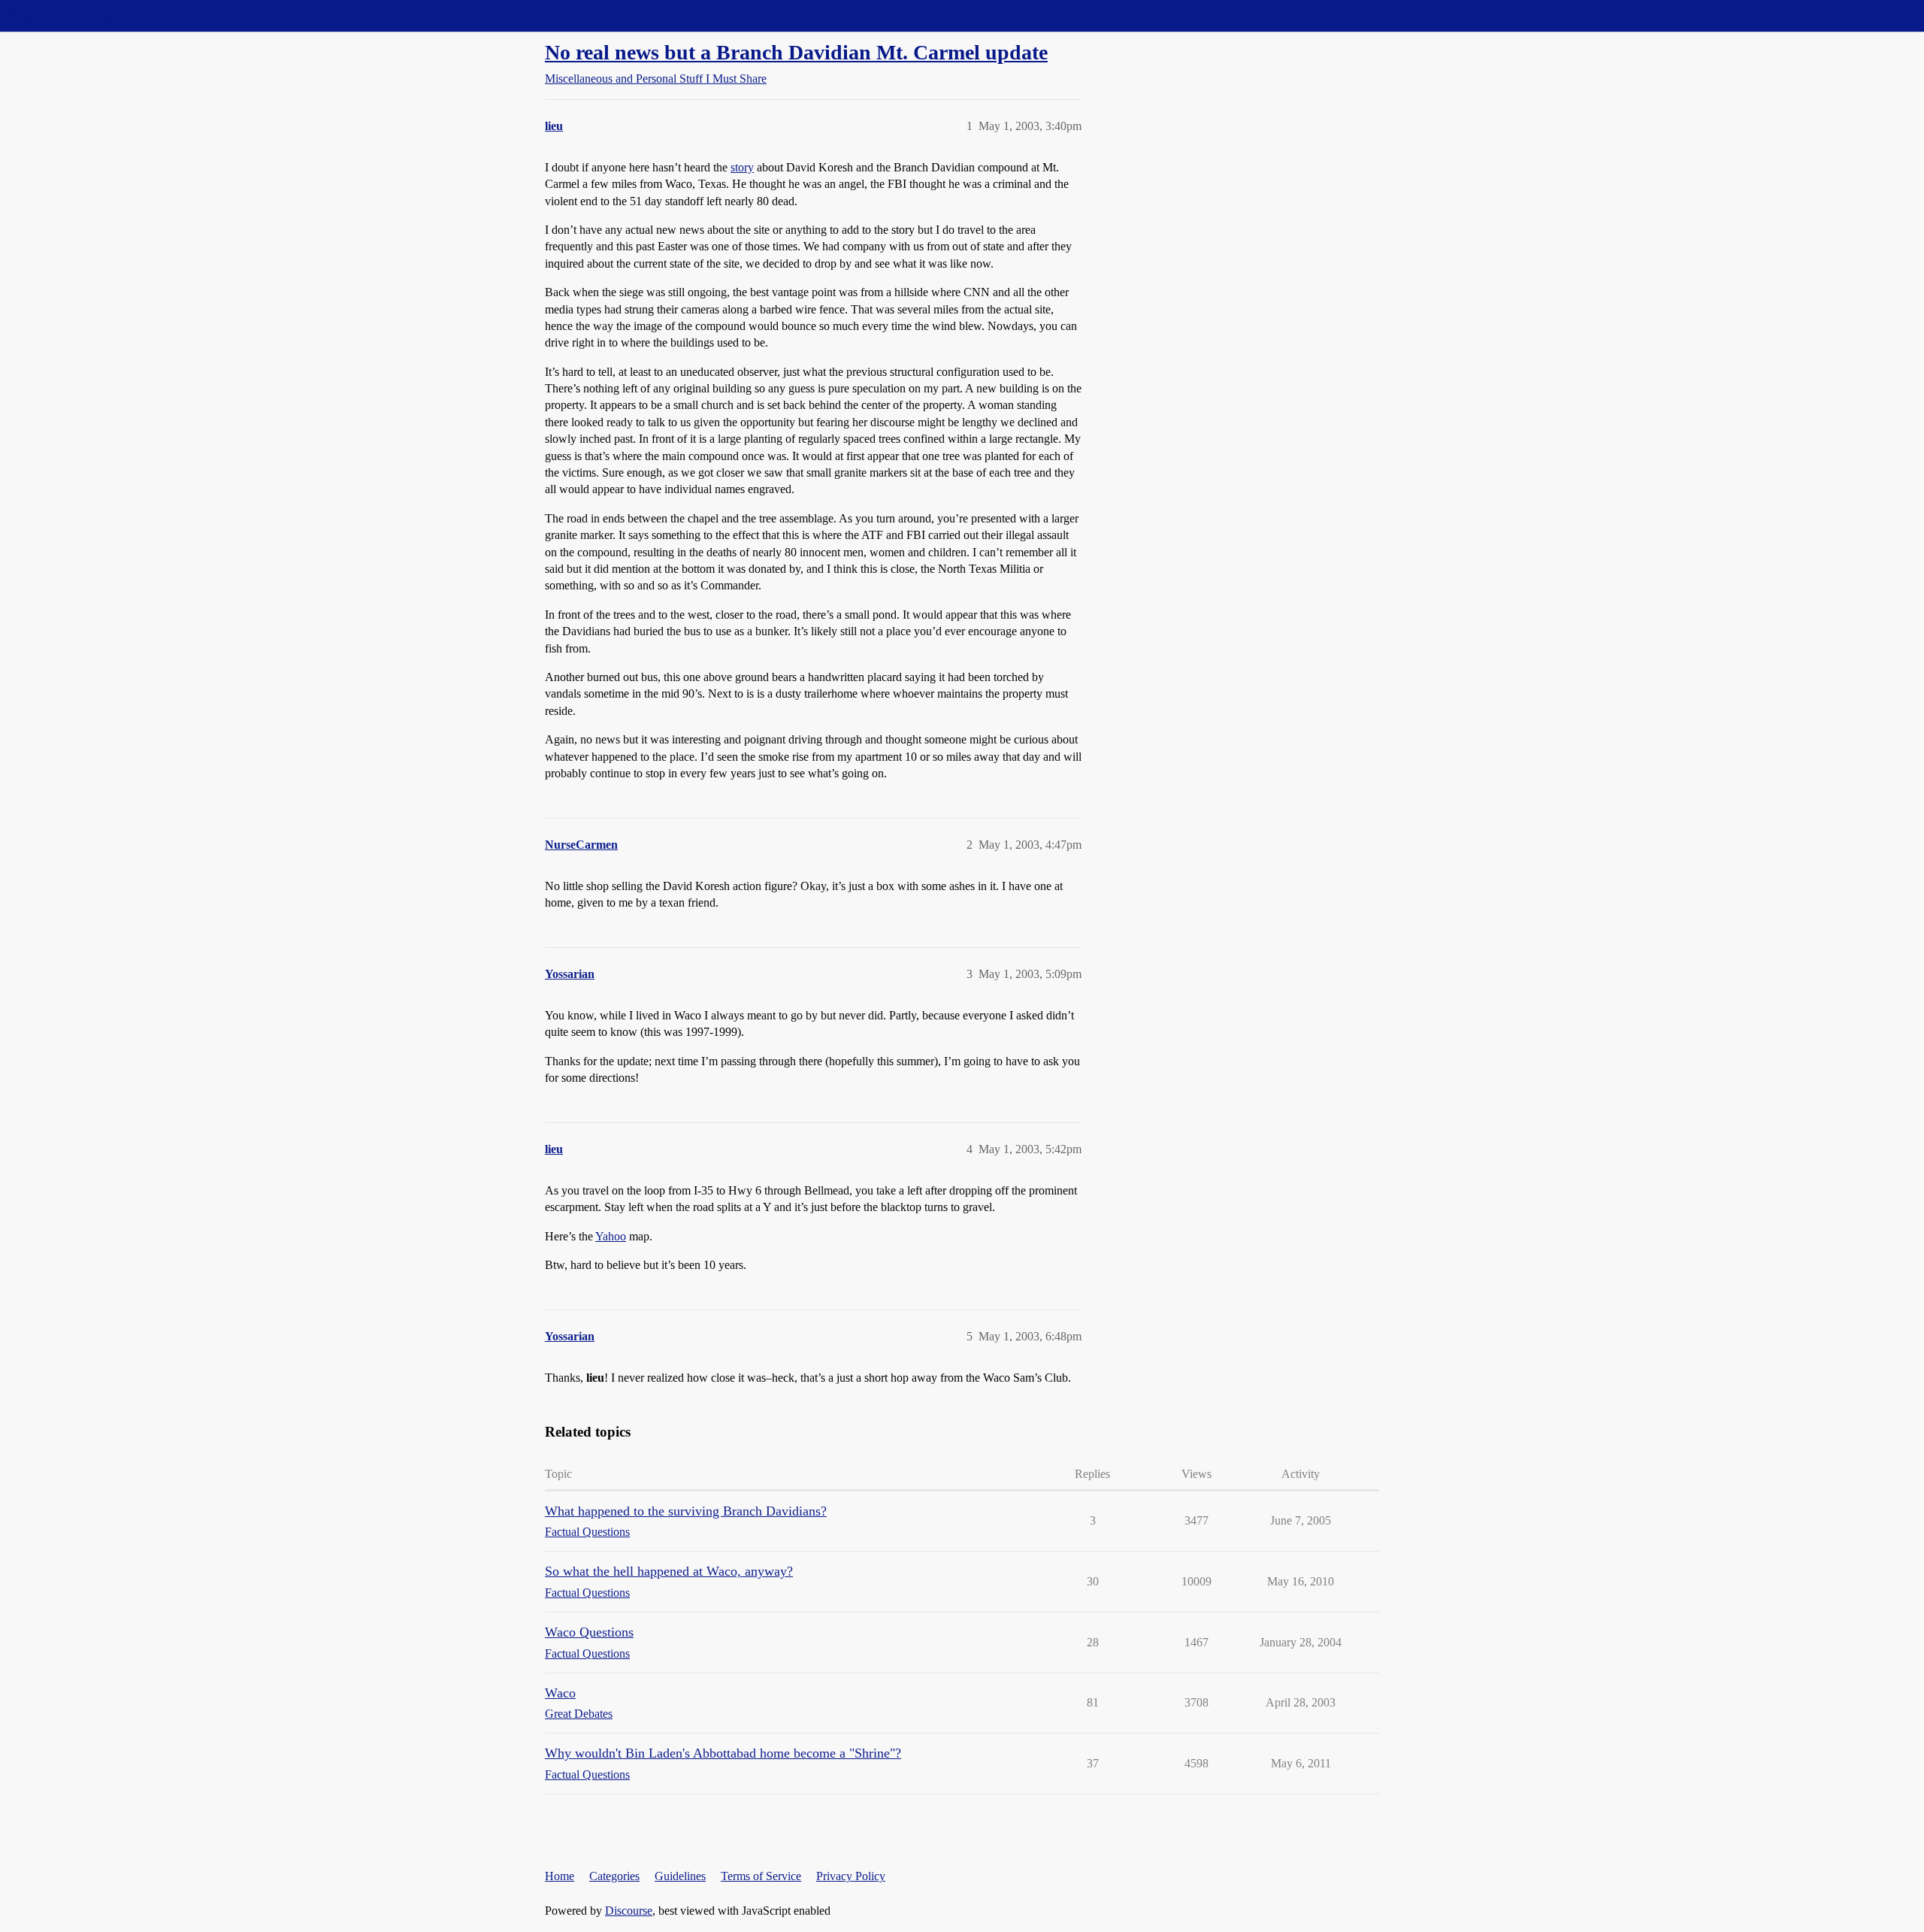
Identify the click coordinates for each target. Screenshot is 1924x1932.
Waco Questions (589, 1632)
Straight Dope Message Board (79, 15)
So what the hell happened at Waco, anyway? (669, 1571)
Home (560, 1876)
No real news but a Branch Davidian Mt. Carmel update (796, 52)
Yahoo (611, 1236)
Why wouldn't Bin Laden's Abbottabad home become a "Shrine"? (723, 1753)
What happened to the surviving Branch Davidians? (686, 1511)
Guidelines (680, 1876)
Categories (614, 1876)
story (742, 167)
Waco (560, 1693)
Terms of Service (761, 1876)
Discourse (629, 1911)
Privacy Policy (851, 1876)
